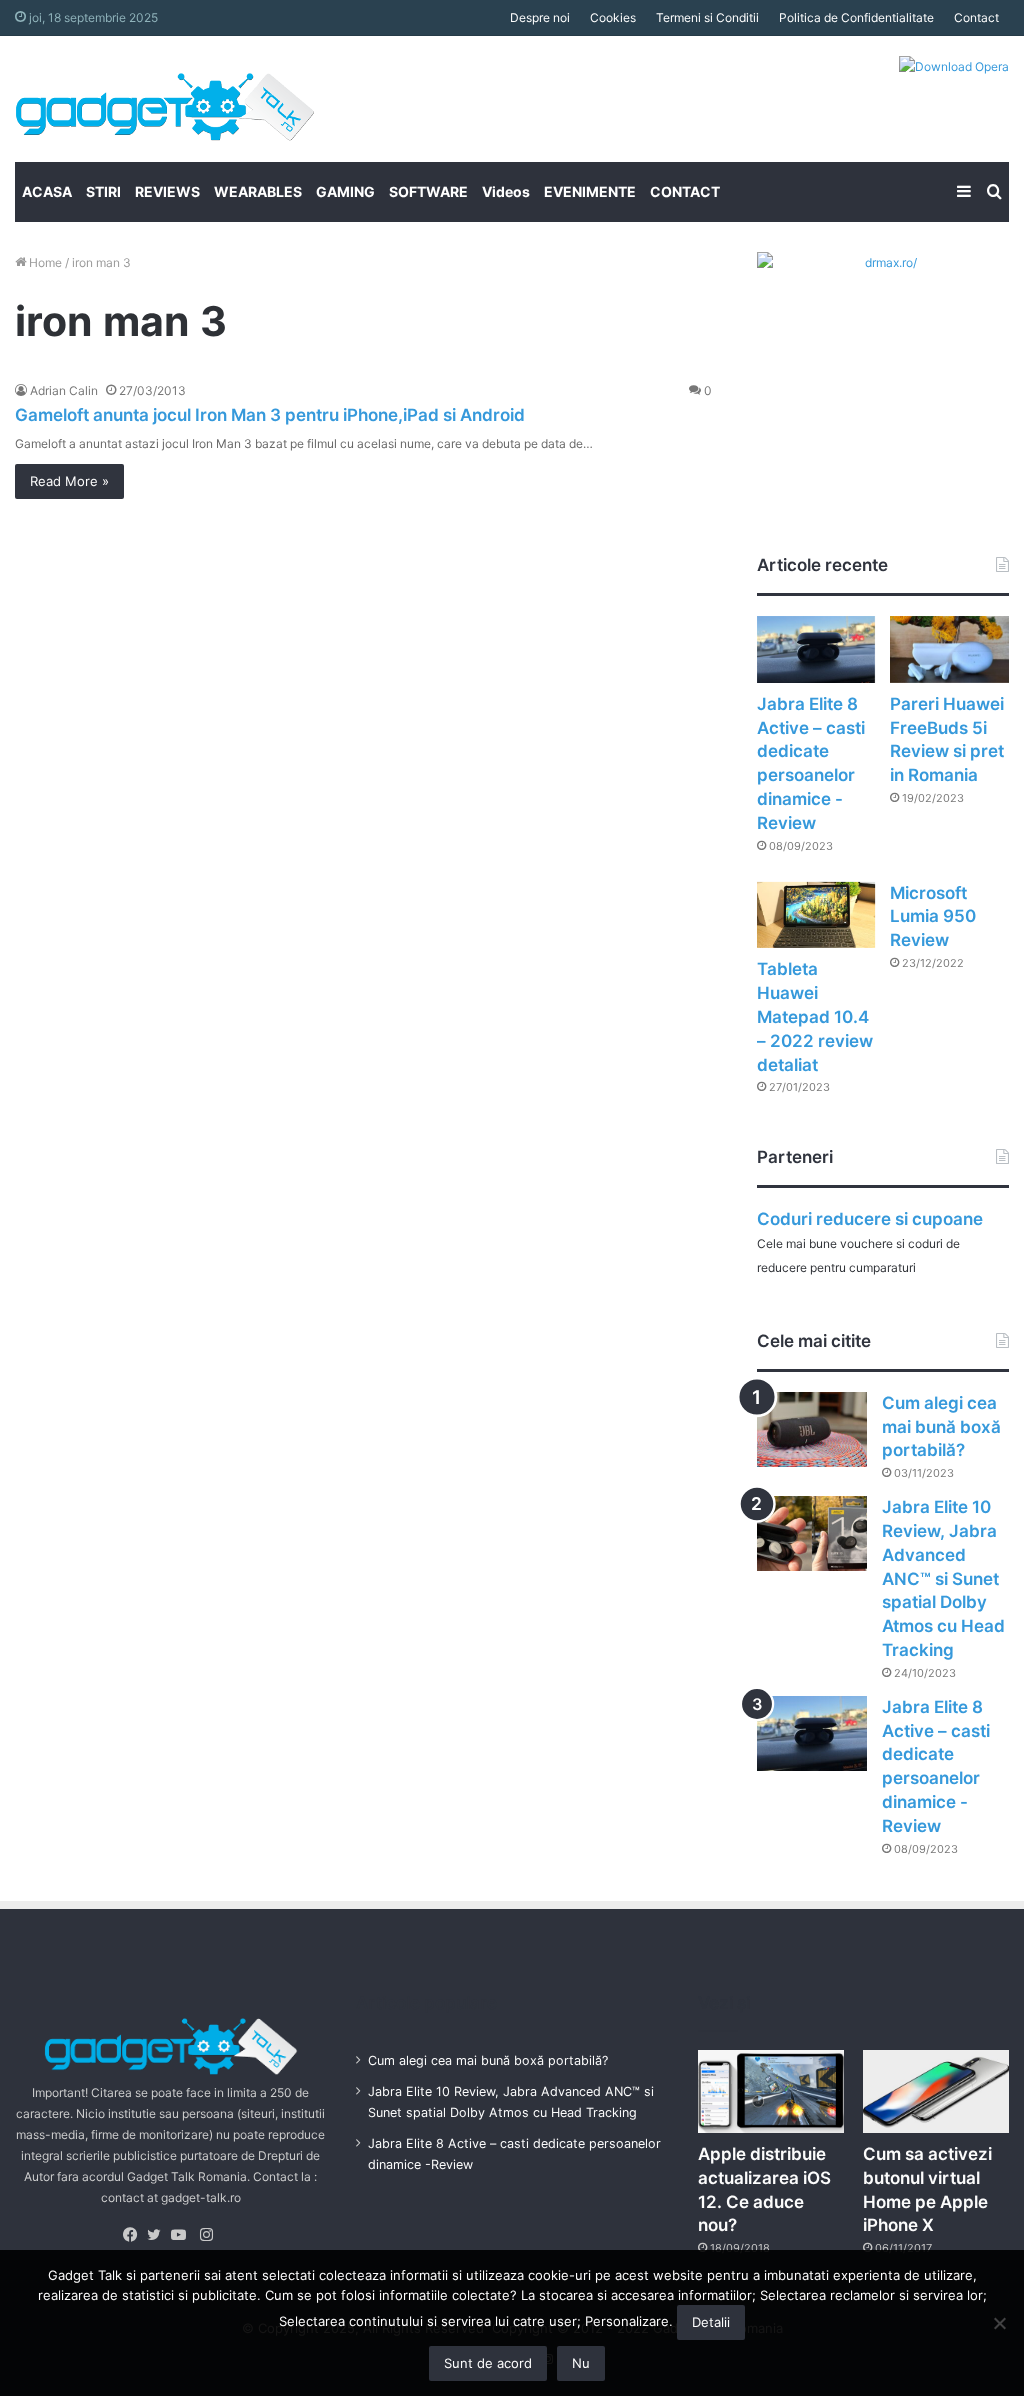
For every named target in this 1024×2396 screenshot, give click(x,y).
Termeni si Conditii (707, 17)
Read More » (69, 481)
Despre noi (540, 17)
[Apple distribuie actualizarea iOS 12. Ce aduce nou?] (771, 2091)
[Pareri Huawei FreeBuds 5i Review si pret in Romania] (949, 649)
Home (44, 262)
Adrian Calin (64, 390)
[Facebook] (135, 2235)
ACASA (47, 191)
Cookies (613, 17)
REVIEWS (167, 191)
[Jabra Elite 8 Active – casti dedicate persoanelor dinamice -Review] (816, 649)
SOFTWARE (428, 191)
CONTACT (685, 191)
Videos (506, 191)
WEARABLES (258, 191)
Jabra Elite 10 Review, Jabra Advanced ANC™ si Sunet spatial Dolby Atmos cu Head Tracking (943, 1578)
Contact (976, 17)
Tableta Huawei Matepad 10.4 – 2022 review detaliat (815, 1016)
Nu (581, 2363)
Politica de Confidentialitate (856, 17)
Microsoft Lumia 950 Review (933, 917)
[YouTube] (183, 2235)
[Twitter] (159, 2235)
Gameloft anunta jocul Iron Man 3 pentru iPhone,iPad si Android (270, 415)
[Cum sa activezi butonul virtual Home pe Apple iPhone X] (936, 2091)
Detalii (711, 2322)
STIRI (103, 191)
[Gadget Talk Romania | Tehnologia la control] (165, 99)
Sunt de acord (488, 2363)
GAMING (345, 191)
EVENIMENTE (590, 191)
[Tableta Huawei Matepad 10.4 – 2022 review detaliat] (816, 915)
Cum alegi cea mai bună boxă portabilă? (941, 1427)
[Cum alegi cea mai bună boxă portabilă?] (812, 1429)
